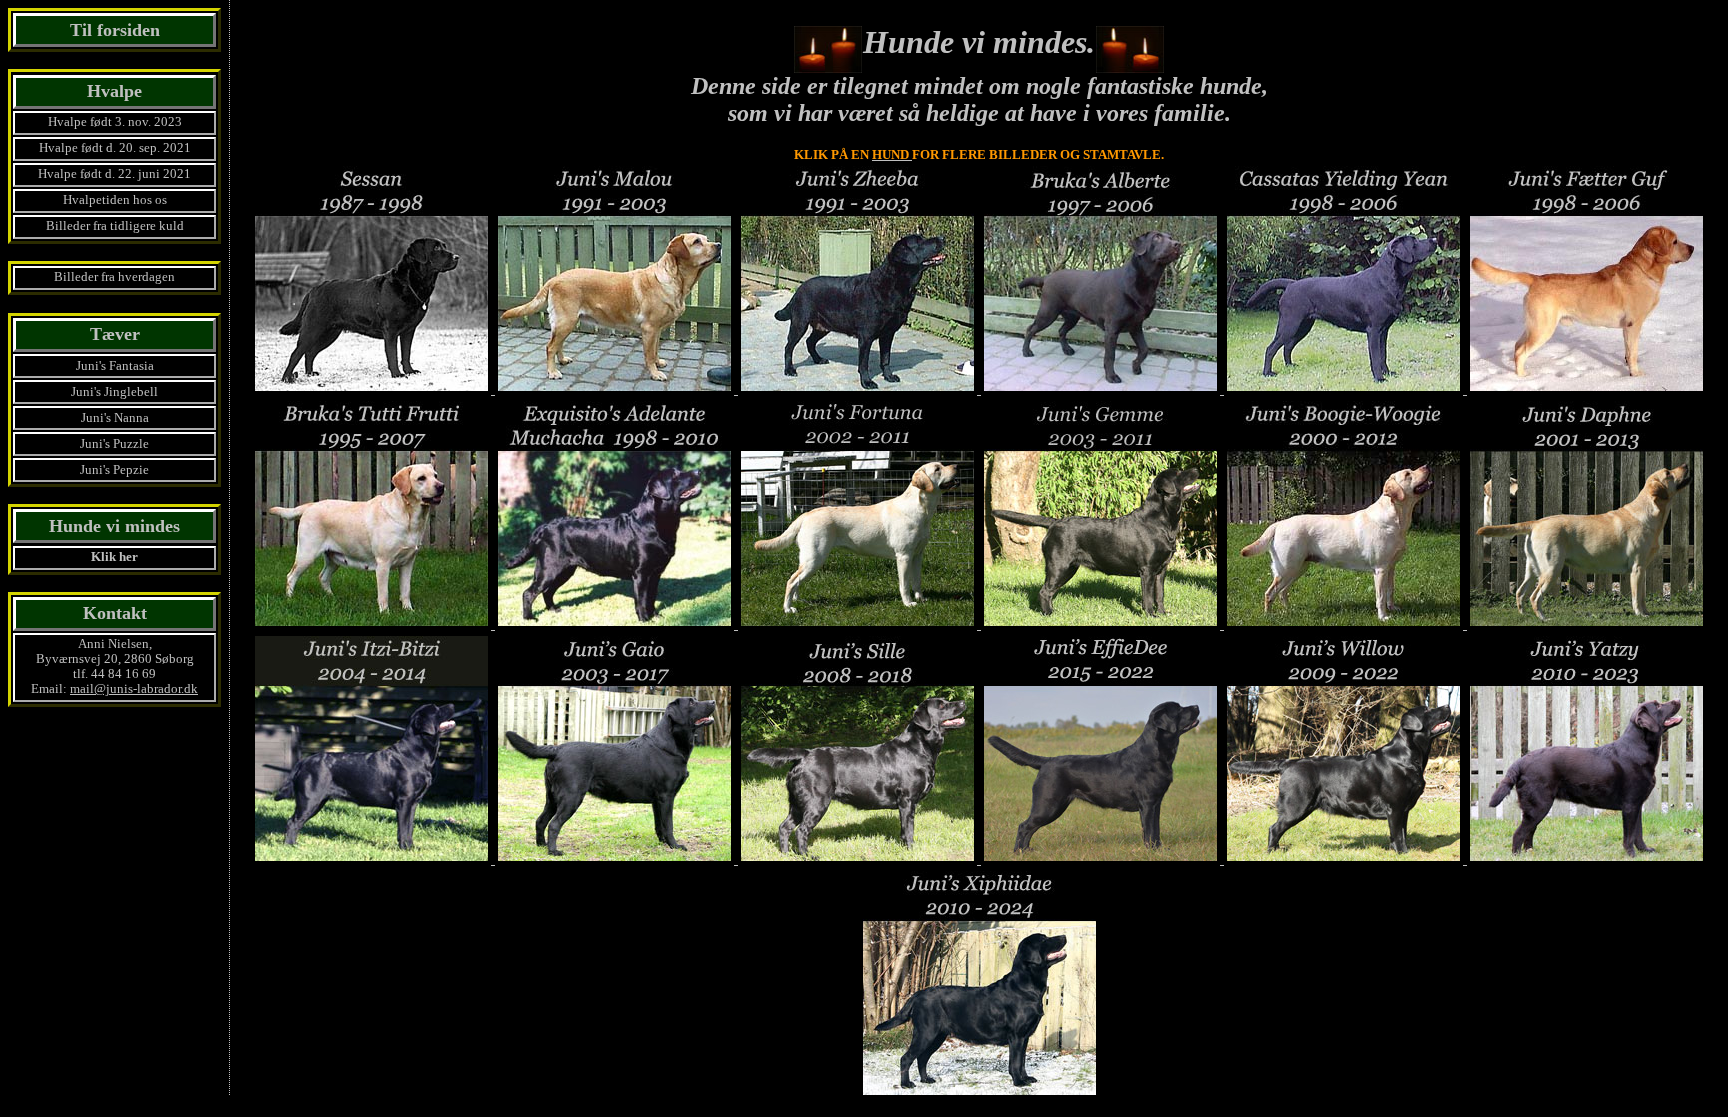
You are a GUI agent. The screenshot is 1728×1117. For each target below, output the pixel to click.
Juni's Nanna (115, 418)
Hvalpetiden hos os (115, 200)
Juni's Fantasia (115, 366)
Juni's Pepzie (114, 470)
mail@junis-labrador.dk (134, 689)
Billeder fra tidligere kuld (115, 226)
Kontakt (115, 613)
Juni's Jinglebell (114, 392)
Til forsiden (115, 30)
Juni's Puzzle (114, 444)
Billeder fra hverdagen (114, 277)
